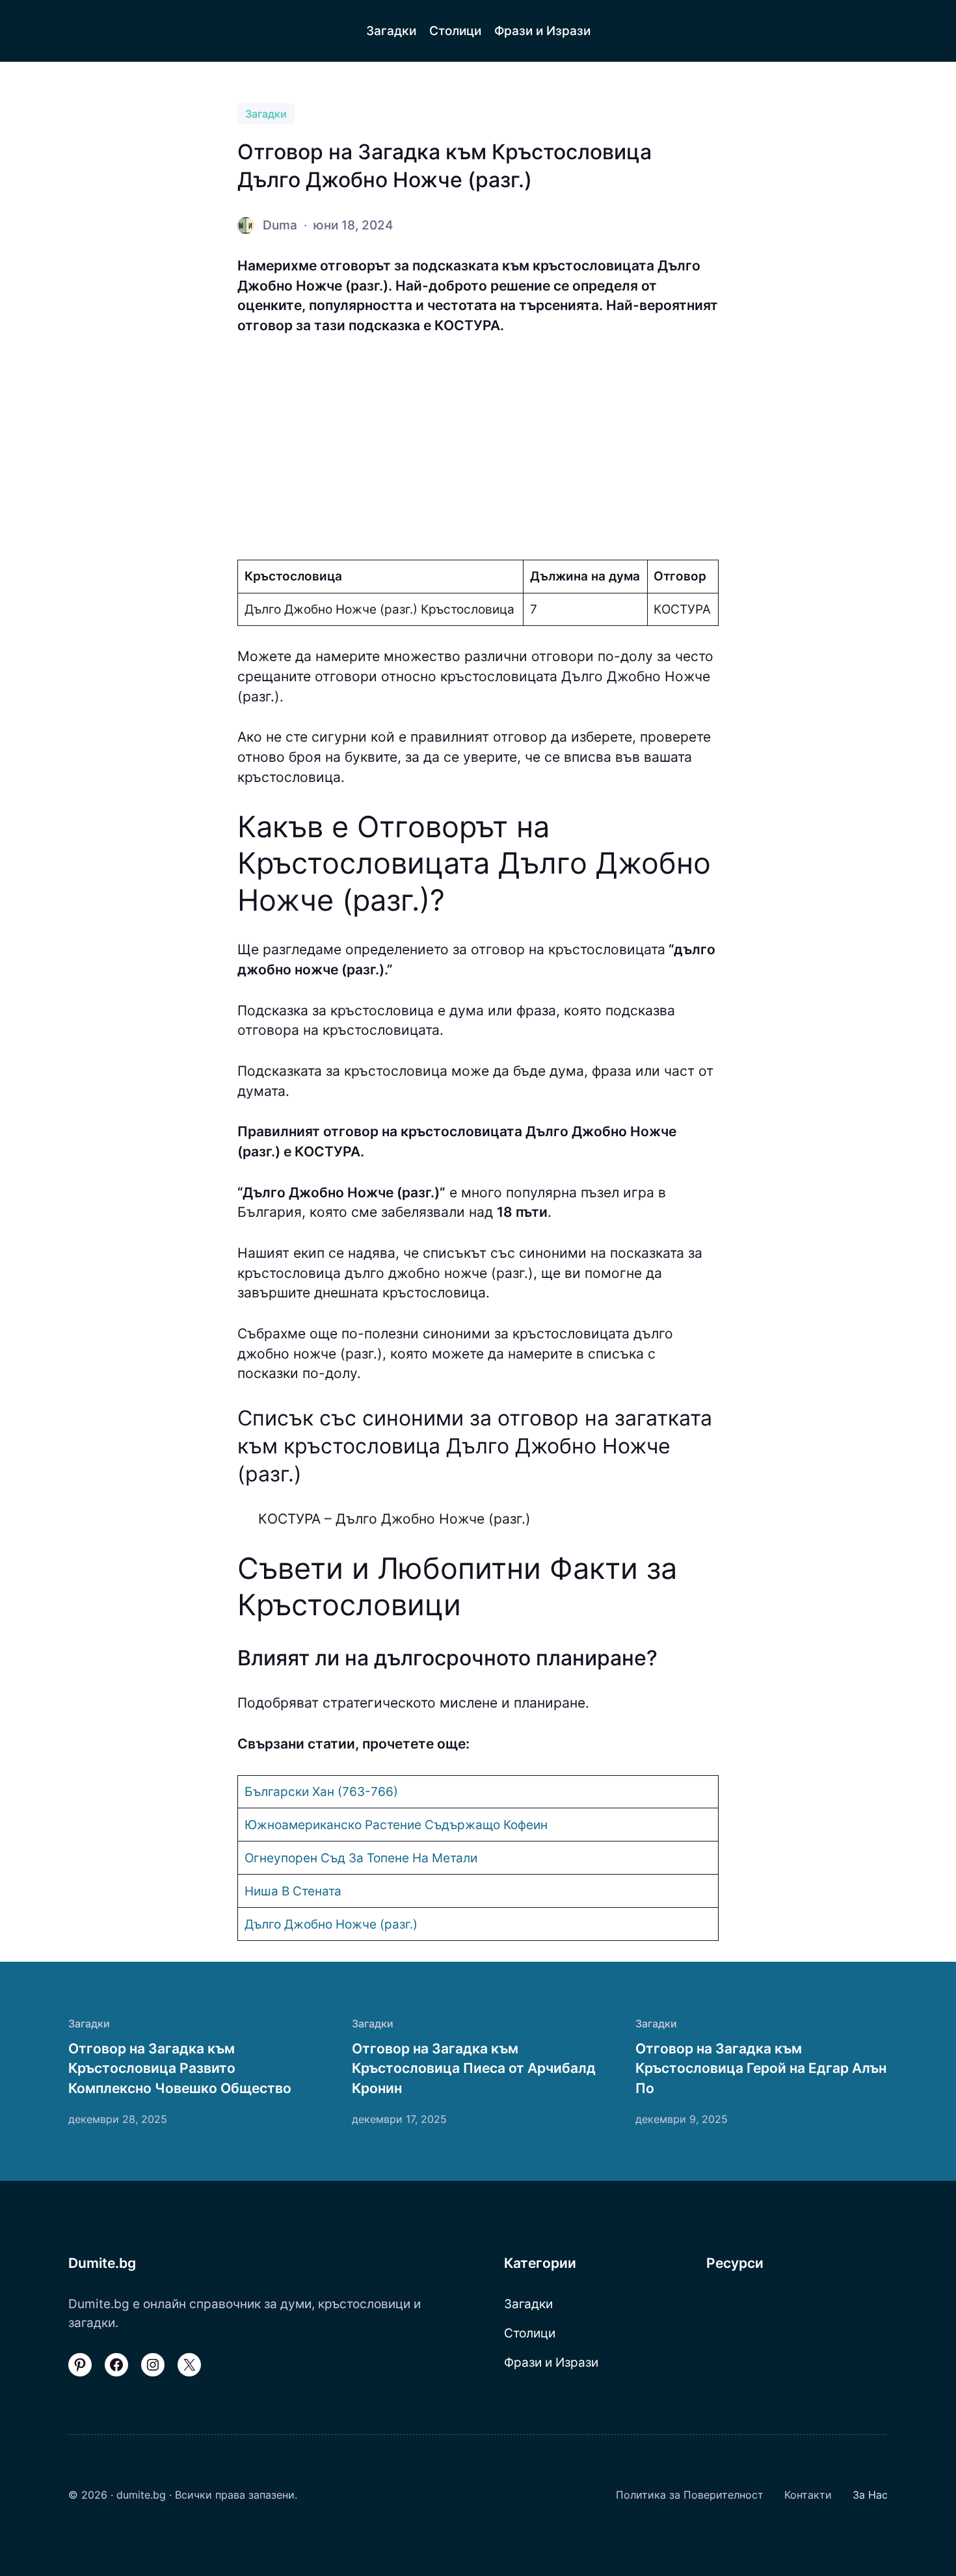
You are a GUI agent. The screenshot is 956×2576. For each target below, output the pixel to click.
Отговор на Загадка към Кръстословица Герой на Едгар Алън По (761, 2068)
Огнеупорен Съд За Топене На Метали (361, 1858)
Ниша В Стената (293, 1891)
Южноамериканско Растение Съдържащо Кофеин (396, 1825)
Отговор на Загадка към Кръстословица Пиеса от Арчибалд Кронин (474, 2068)
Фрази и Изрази (551, 2362)
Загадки (266, 114)
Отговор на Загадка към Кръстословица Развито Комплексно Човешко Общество (180, 2068)
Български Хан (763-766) (321, 1791)
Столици (530, 2333)
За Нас (870, 2495)
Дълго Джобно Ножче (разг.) (331, 1924)
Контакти (808, 2495)
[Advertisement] (478, 448)
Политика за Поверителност (690, 2495)
